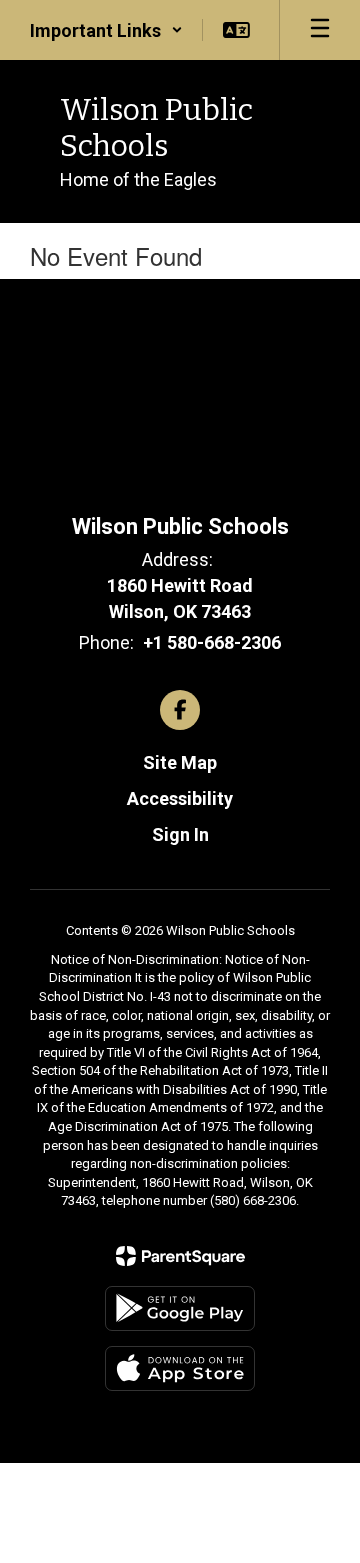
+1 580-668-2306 (212, 642)
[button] (106, 30)
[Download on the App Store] (180, 1368)
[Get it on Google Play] (180, 1308)
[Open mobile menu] (320, 30)
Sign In (180, 834)
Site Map (180, 762)
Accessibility (180, 798)
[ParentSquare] (180, 1256)
